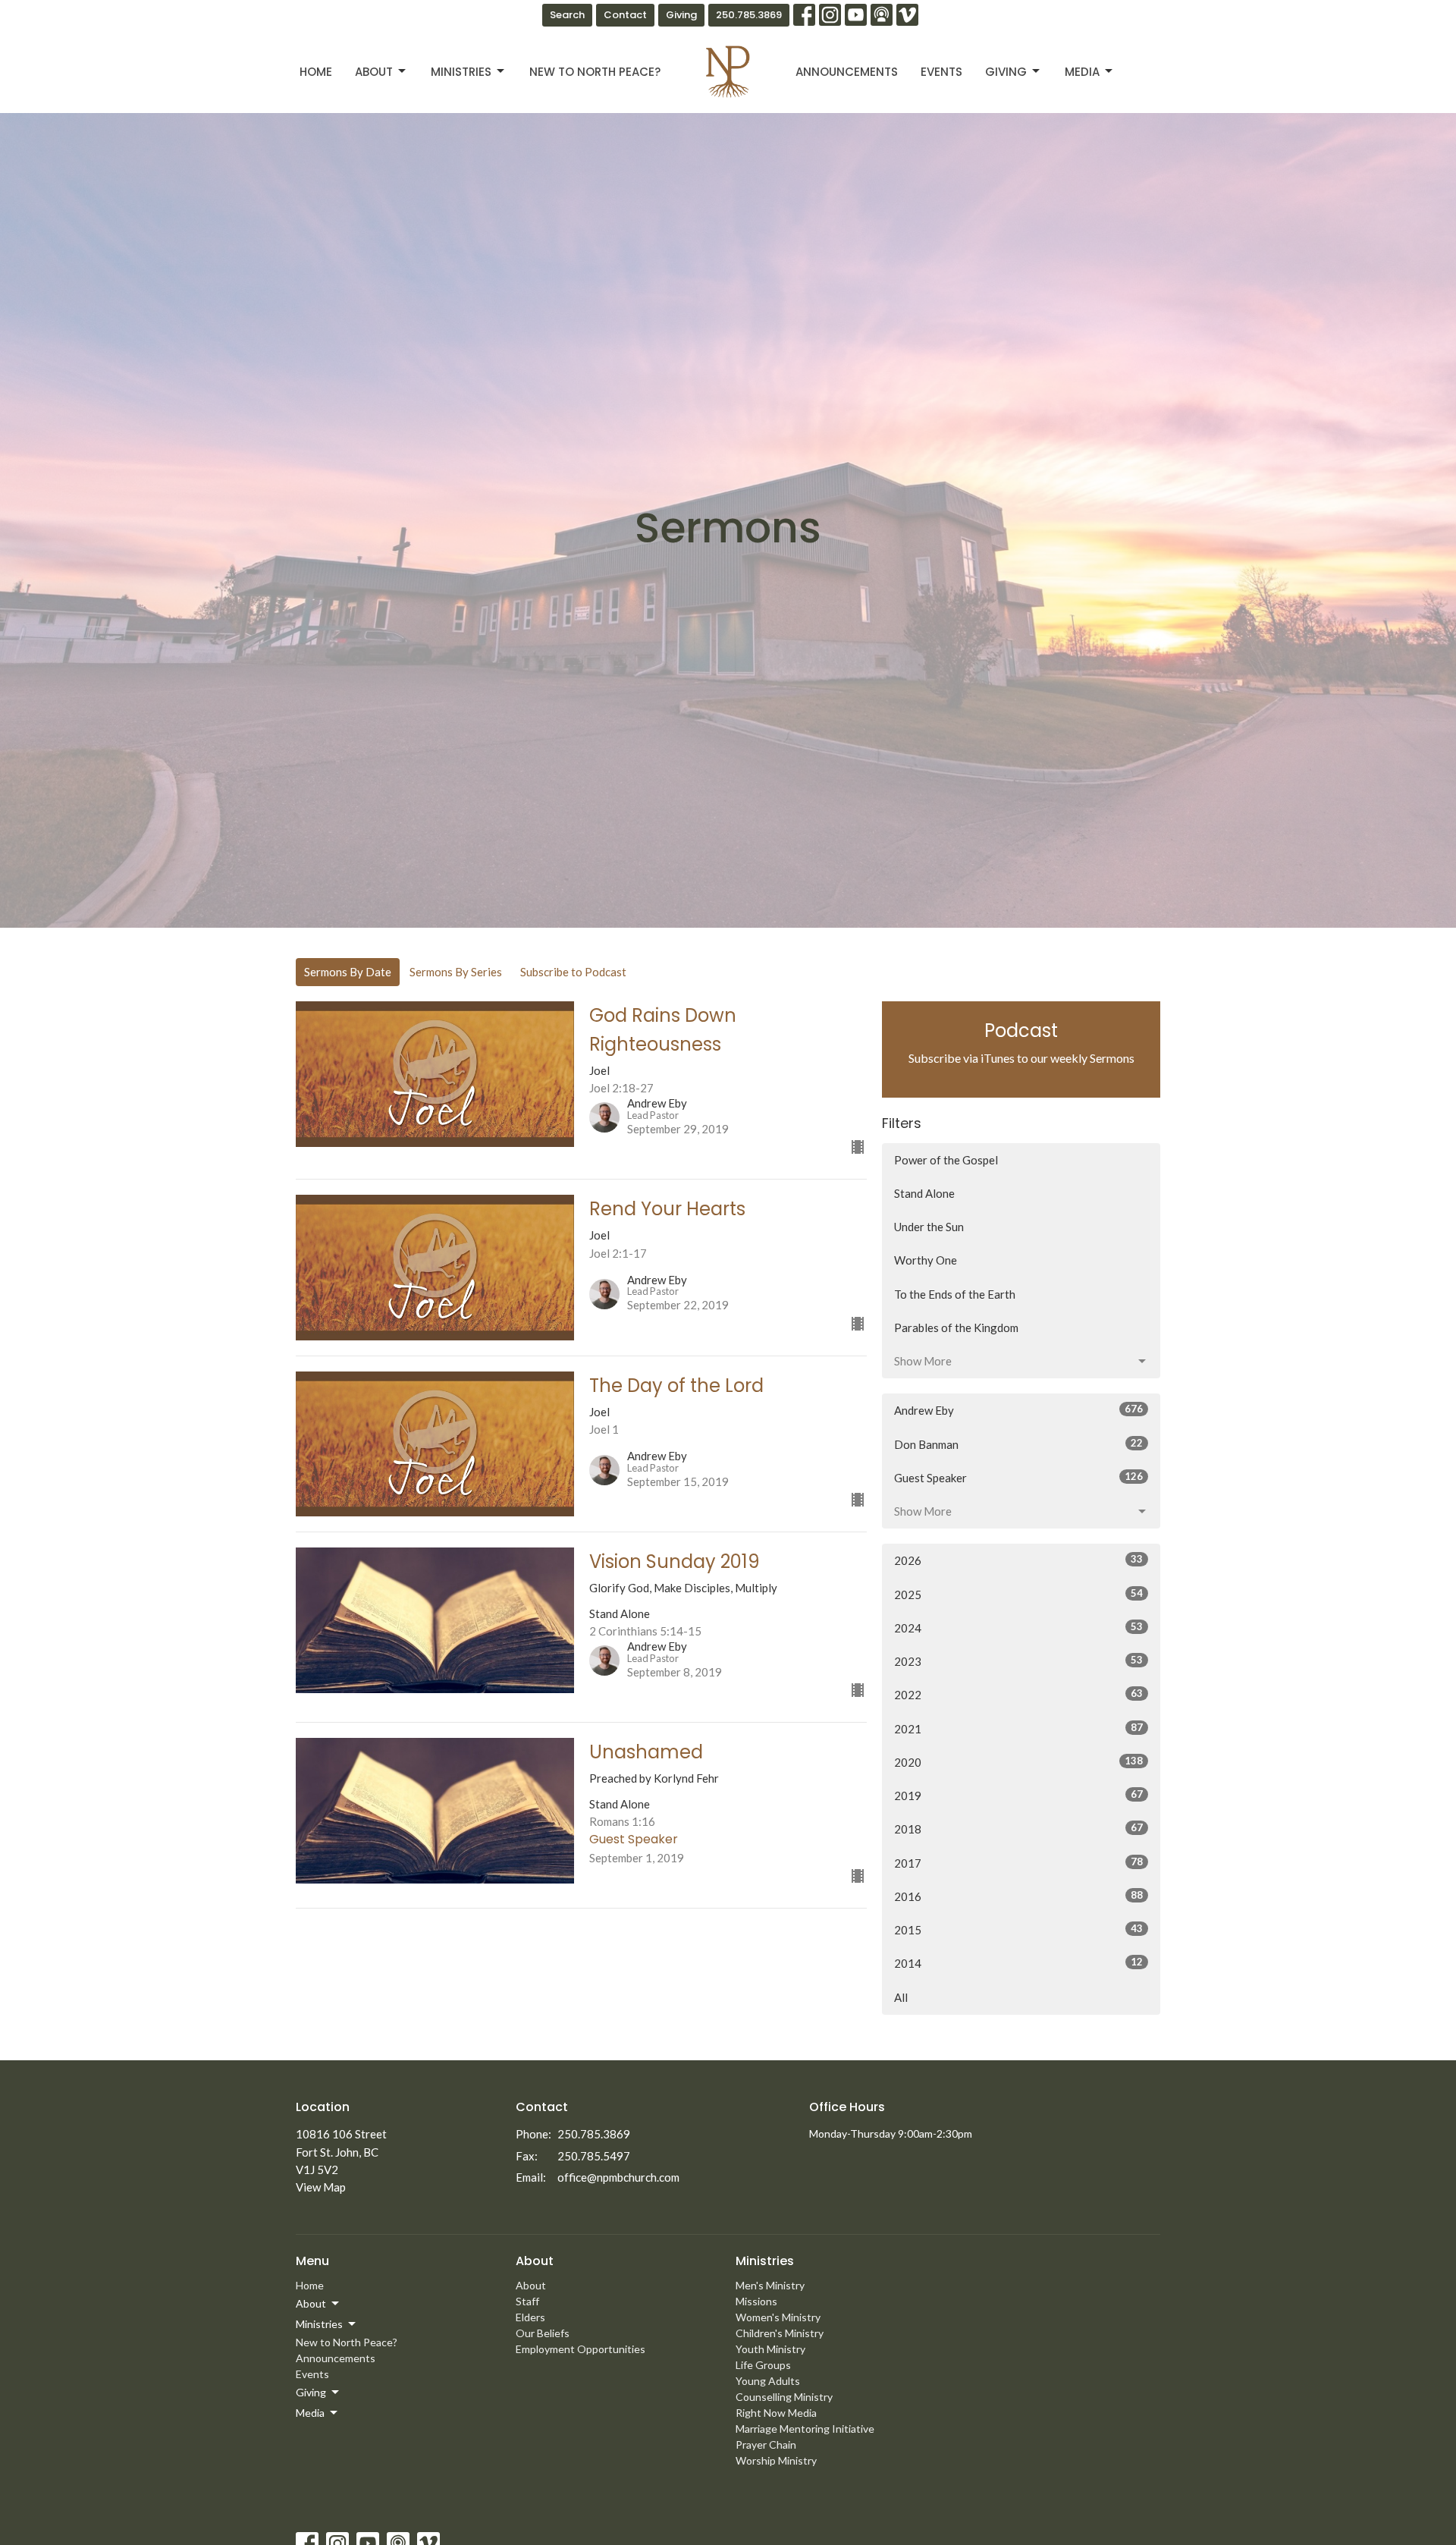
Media (1082, 72)
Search (567, 15)
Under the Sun (929, 1227)
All (901, 1997)
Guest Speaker (1018, 1477)
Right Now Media (776, 2413)
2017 (1018, 1863)
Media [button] (310, 2413)
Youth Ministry (770, 2349)
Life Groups (763, 2365)
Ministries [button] (319, 2324)
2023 (1018, 1661)
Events (941, 72)
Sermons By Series (456, 972)
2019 (1018, 1795)
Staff (527, 2301)
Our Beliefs (543, 2333)
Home (316, 72)
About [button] (311, 2303)
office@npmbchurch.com (618, 2177)
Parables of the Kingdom (956, 1327)
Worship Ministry (776, 2460)
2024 (1018, 1628)
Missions (756, 2301)
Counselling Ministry (784, 2397)
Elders (530, 2317)
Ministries (461, 72)
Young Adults (768, 2381)
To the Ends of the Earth (955, 1294)
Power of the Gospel (946, 1160)
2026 (1018, 1560)
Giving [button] (311, 2392)
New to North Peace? (595, 72)
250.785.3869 (749, 15)
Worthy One (926, 1260)
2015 (1018, 1929)
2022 (1018, 1694)
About (374, 72)
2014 (1018, 1963)
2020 (1018, 1762)
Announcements (847, 72)
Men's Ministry (770, 2285)
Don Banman (1018, 1444)
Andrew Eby (1018, 1410)
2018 (1018, 1829)
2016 (1018, 1896)
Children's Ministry (780, 2333)
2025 (1018, 1594)
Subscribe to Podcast (573, 972)
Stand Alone (924, 1193)
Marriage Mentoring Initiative (805, 2429)
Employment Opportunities (581, 2349)
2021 (1018, 1728)
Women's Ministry (778, 2317)
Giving (681, 15)
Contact (625, 15)
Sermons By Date (348, 972)
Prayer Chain (766, 2444)
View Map (321, 2187)
